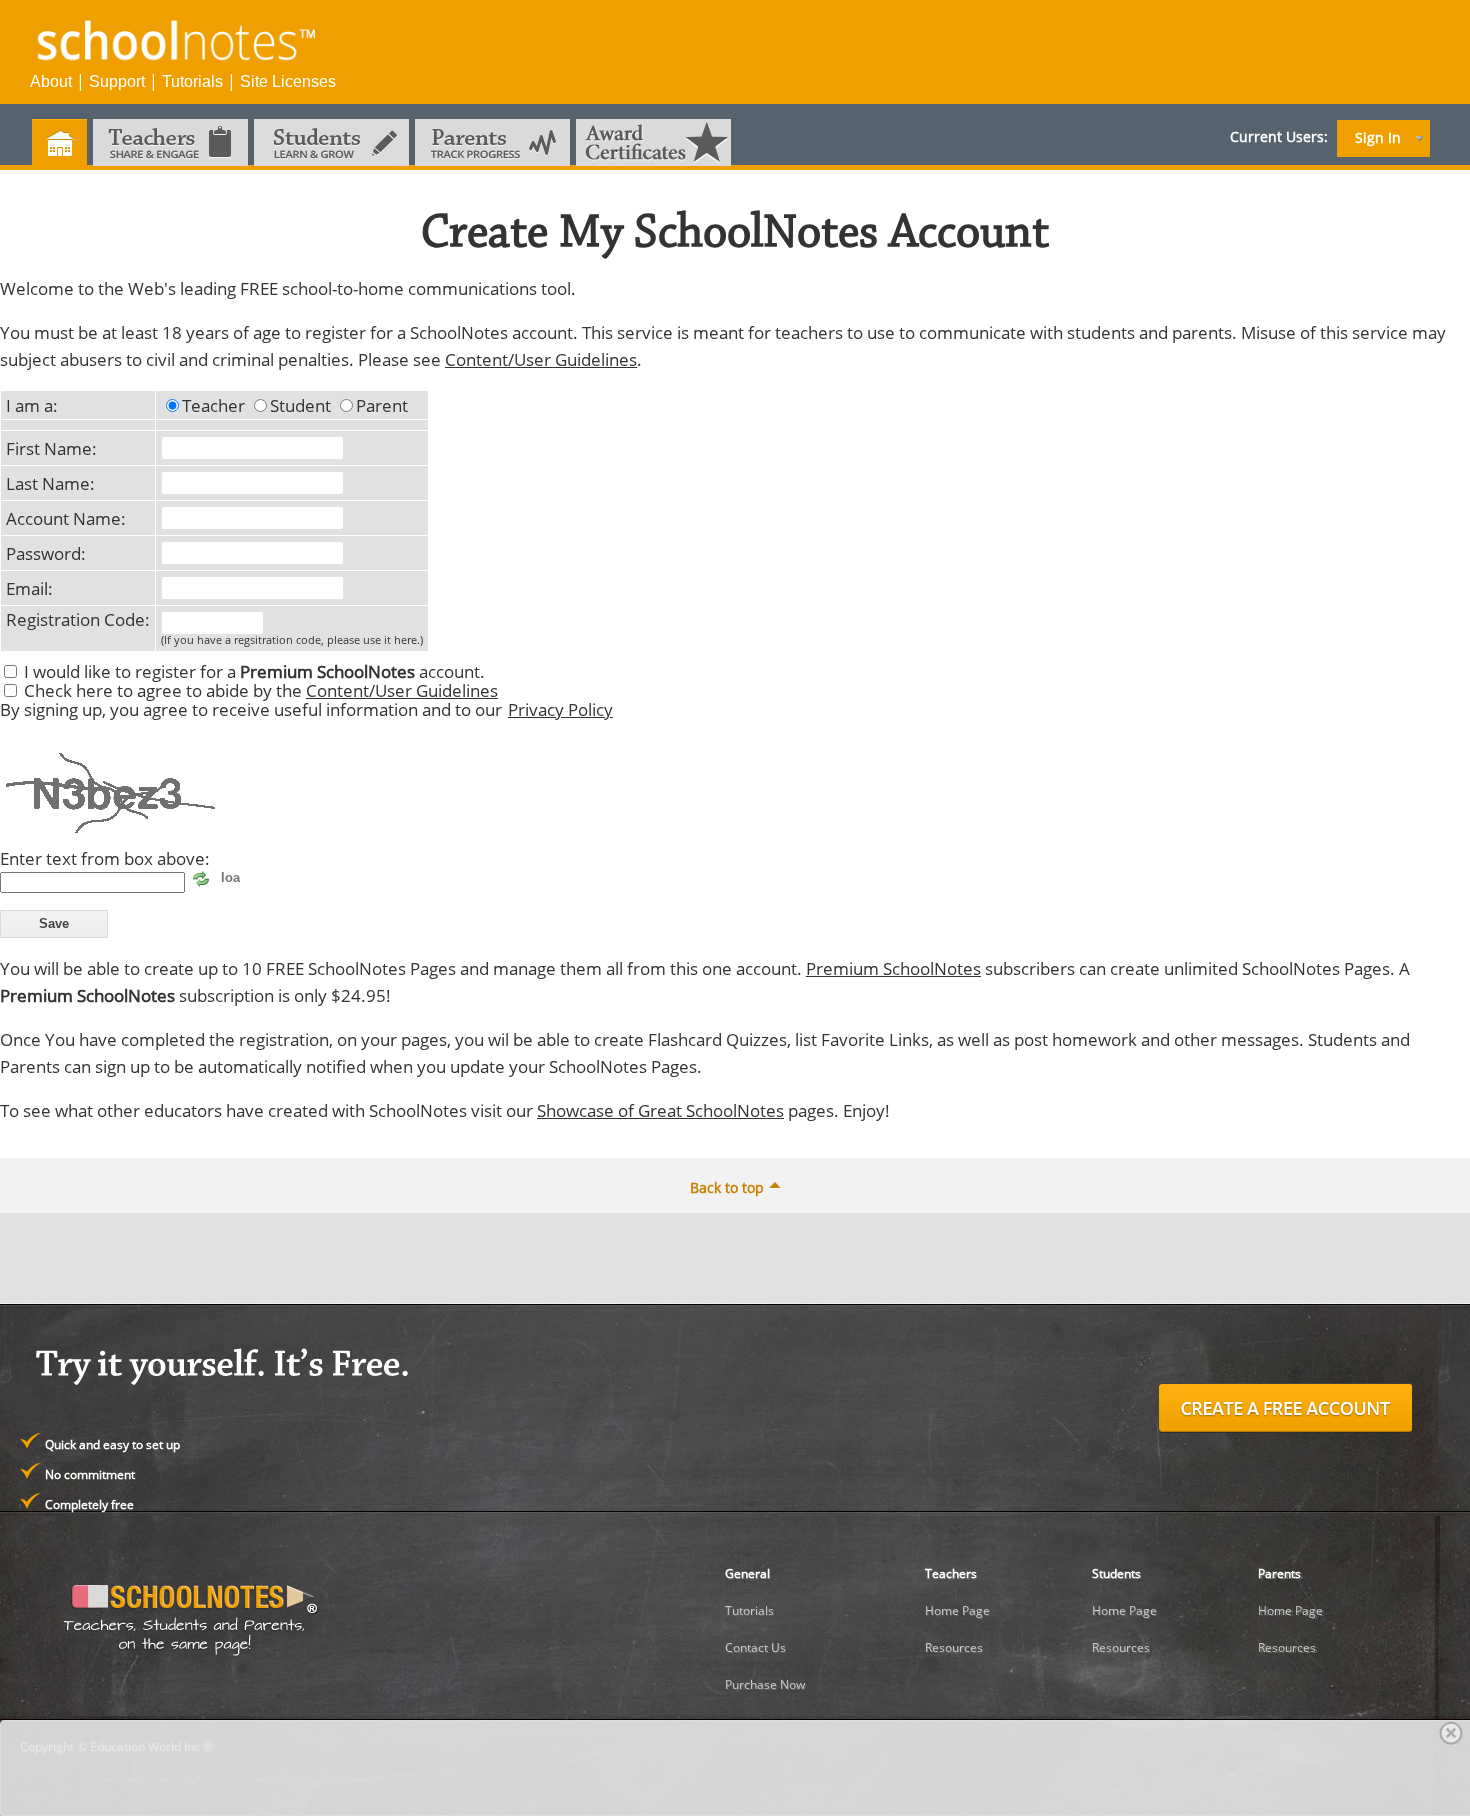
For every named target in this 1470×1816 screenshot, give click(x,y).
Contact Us (755, 1647)
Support (117, 81)
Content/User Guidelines (541, 359)
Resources (954, 1647)
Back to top (727, 1187)
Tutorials (192, 81)
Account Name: (66, 518)
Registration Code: (78, 619)
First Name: (51, 448)
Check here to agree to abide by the (261, 690)
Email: (29, 588)
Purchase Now (765, 1684)
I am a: (32, 405)
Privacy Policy (560, 709)
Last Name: (50, 483)
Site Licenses (288, 81)
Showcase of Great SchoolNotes (660, 1110)
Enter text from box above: (105, 858)
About (51, 81)
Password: (46, 553)
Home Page (957, 1610)
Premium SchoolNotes (893, 968)
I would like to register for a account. (254, 671)
